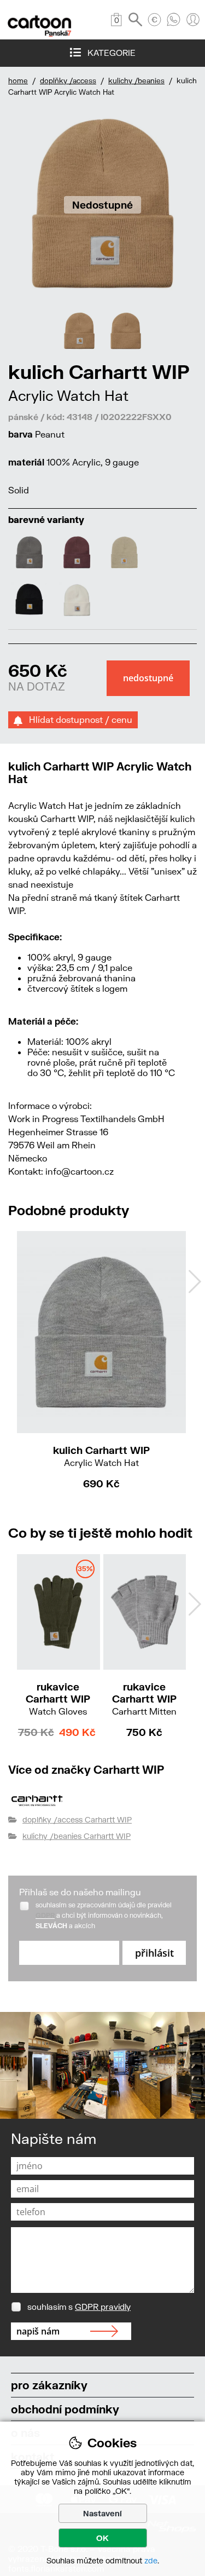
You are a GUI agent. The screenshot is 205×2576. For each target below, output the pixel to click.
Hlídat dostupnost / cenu (77, 719)
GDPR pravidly (103, 2307)
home (18, 81)
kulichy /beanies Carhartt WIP (77, 1836)
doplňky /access (68, 81)
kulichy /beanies (136, 81)
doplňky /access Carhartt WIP (77, 1819)
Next (195, 1281)
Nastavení (102, 2513)
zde (151, 2560)
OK (102, 2538)
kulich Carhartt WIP (101, 1456)
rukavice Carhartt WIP (58, 1698)
